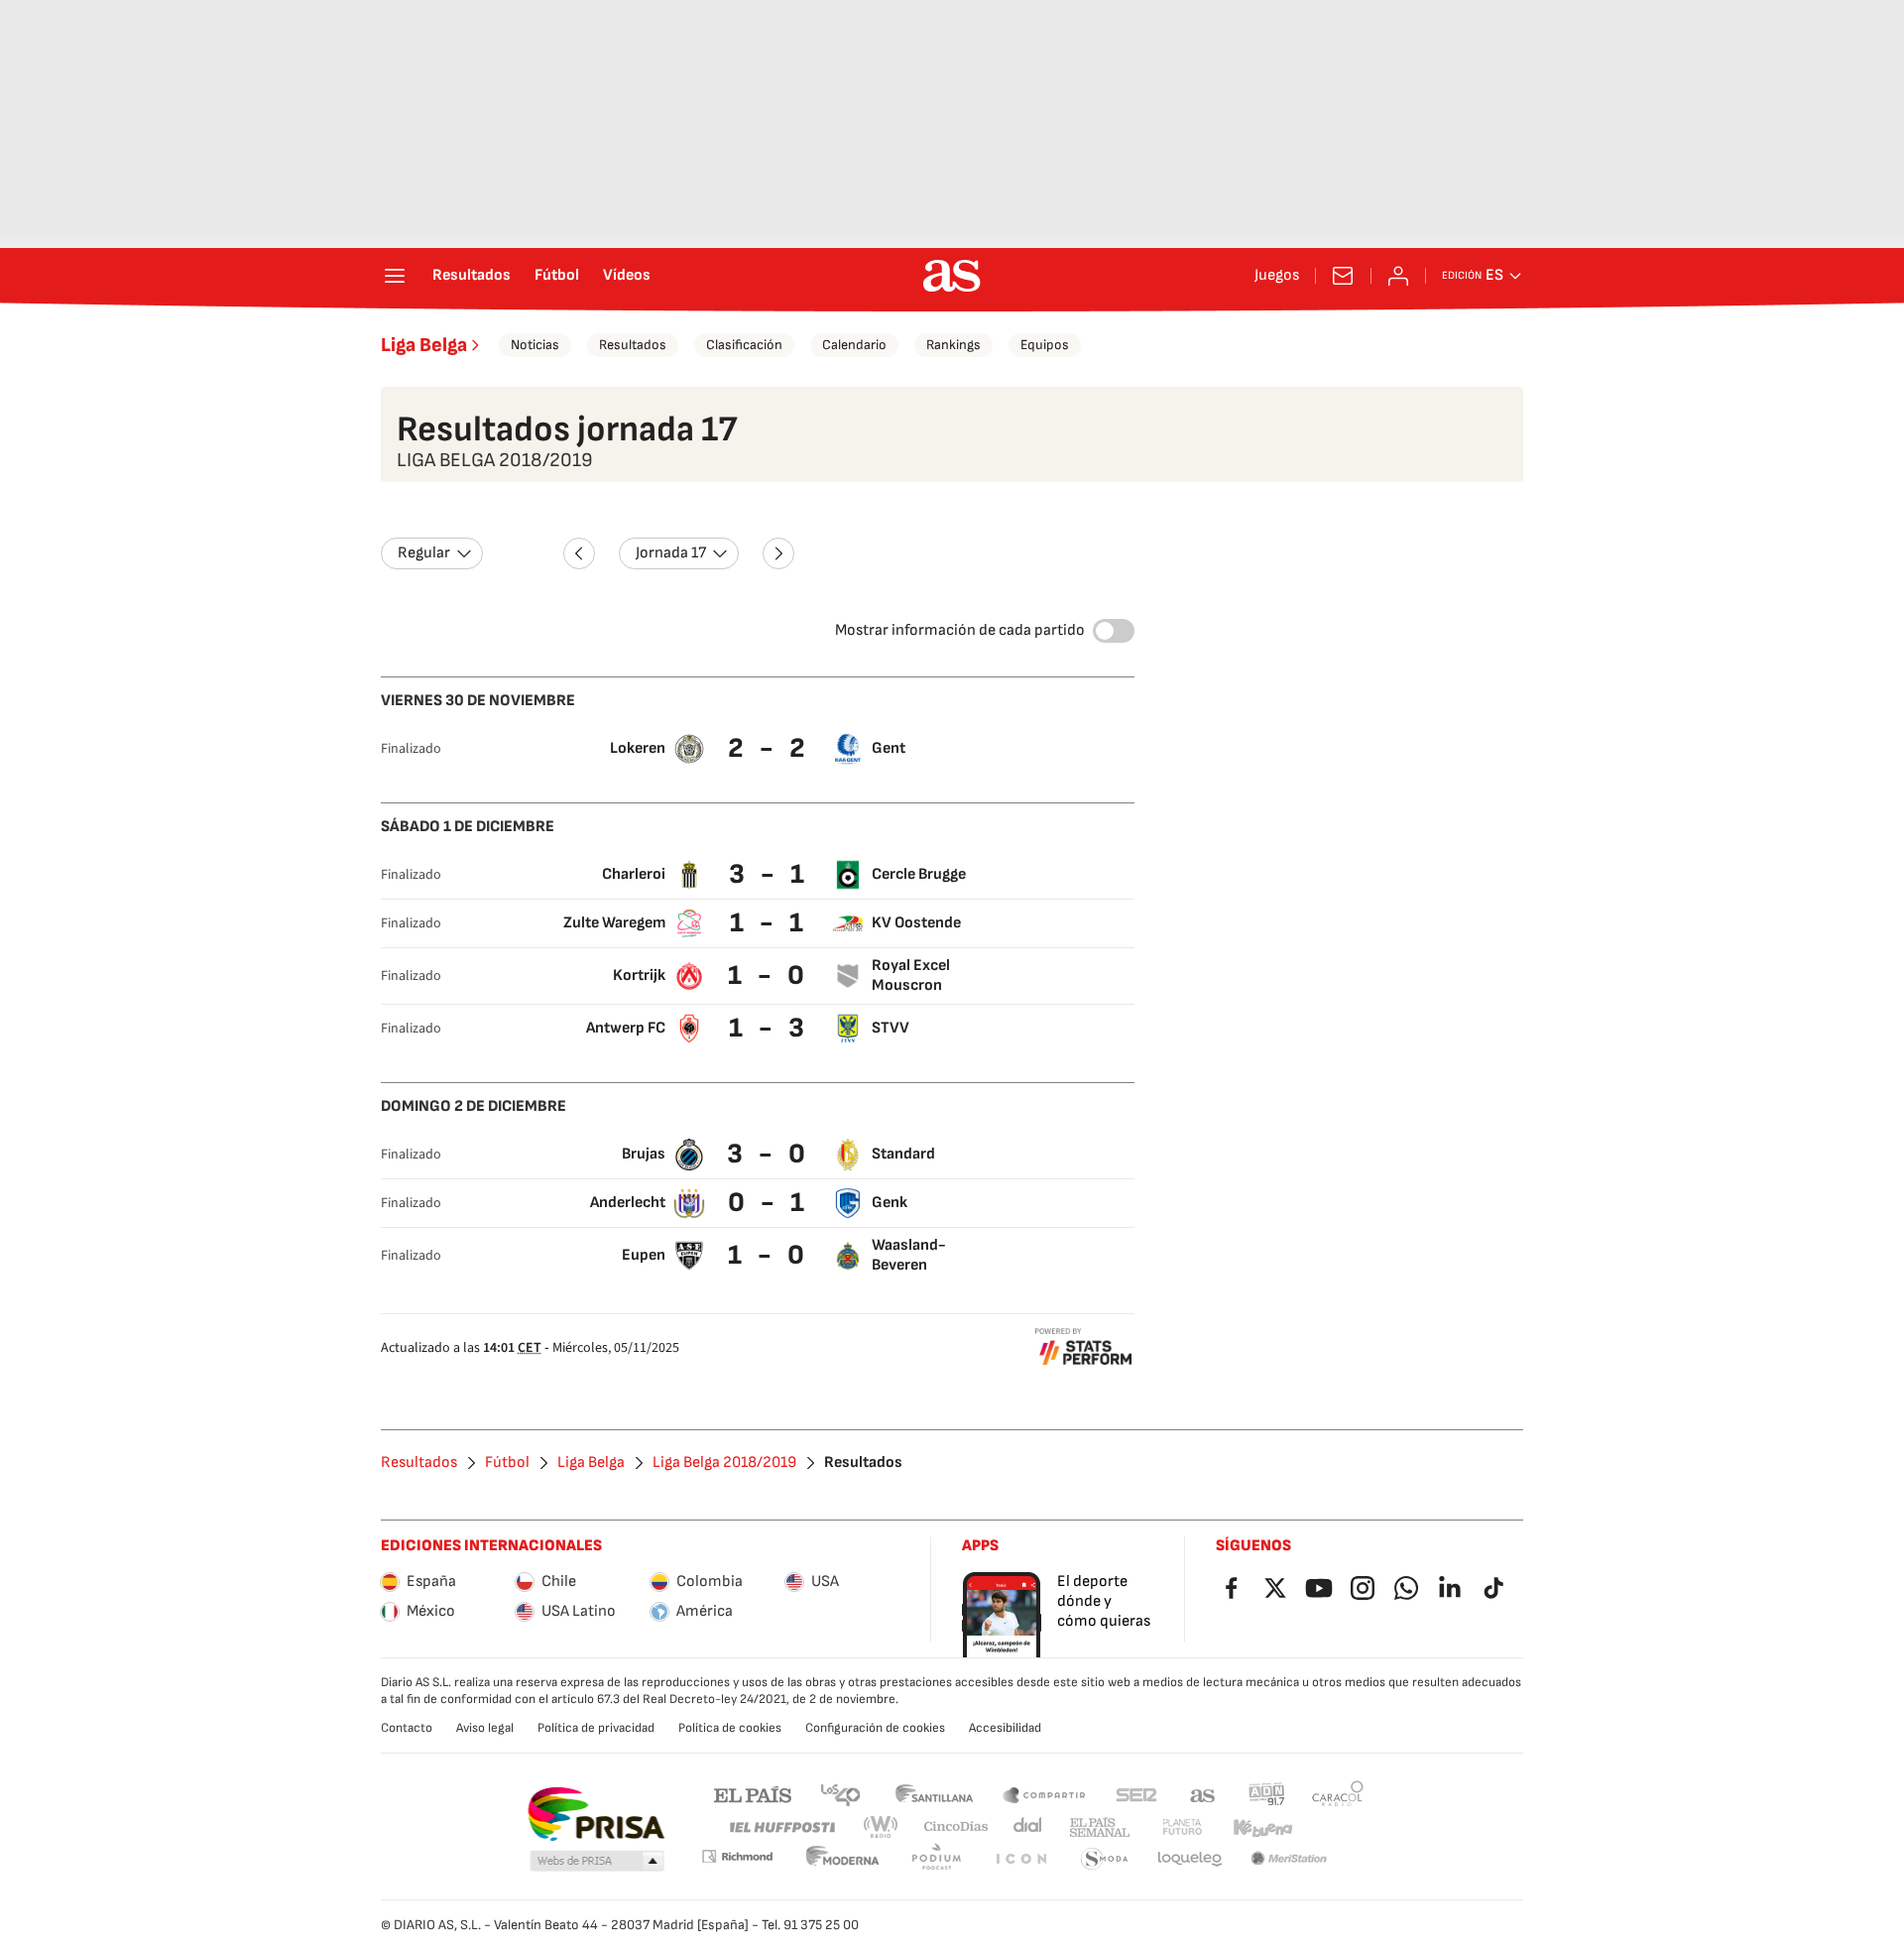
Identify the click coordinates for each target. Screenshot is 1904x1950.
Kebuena (1262, 1828)
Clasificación (744, 345)
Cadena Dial (1029, 1828)
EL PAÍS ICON (1020, 1859)
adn (1267, 1794)
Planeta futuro (1182, 1828)
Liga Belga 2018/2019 (724, 1463)
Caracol (1338, 1794)
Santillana (934, 1794)
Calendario (854, 345)
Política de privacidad (596, 1728)
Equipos (1045, 345)
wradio (882, 1828)
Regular (424, 553)
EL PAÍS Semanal (1099, 1828)
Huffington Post (781, 1828)
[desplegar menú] (395, 276)
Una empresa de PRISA (595, 1814)
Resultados (472, 276)
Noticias (535, 345)
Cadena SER (1136, 1794)
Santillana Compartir (1044, 1794)
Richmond (737, 1856)
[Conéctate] (1398, 276)
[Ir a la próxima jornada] (778, 553)
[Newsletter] (1343, 276)
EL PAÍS (753, 1794)
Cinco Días (956, 1828)
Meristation (1289, 1859)
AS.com (1203, 1794)
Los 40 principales (840, 1794)
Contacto (407, 1728)
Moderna (843, 1859)
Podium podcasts (936, 1859)
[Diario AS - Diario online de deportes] (952, 276)
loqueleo (1190, 1859)
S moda (1105, 1859)
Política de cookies (730, 1728)
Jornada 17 (671, 553)
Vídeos (627, 276)
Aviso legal (485, 1728)
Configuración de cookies (875, 1728)
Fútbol (557, 276)
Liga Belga (424, 345)
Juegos (1277, 276)
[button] (597, 1862)
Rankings (953, 345)
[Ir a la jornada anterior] (579, 553)
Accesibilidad (1005, 1728)
